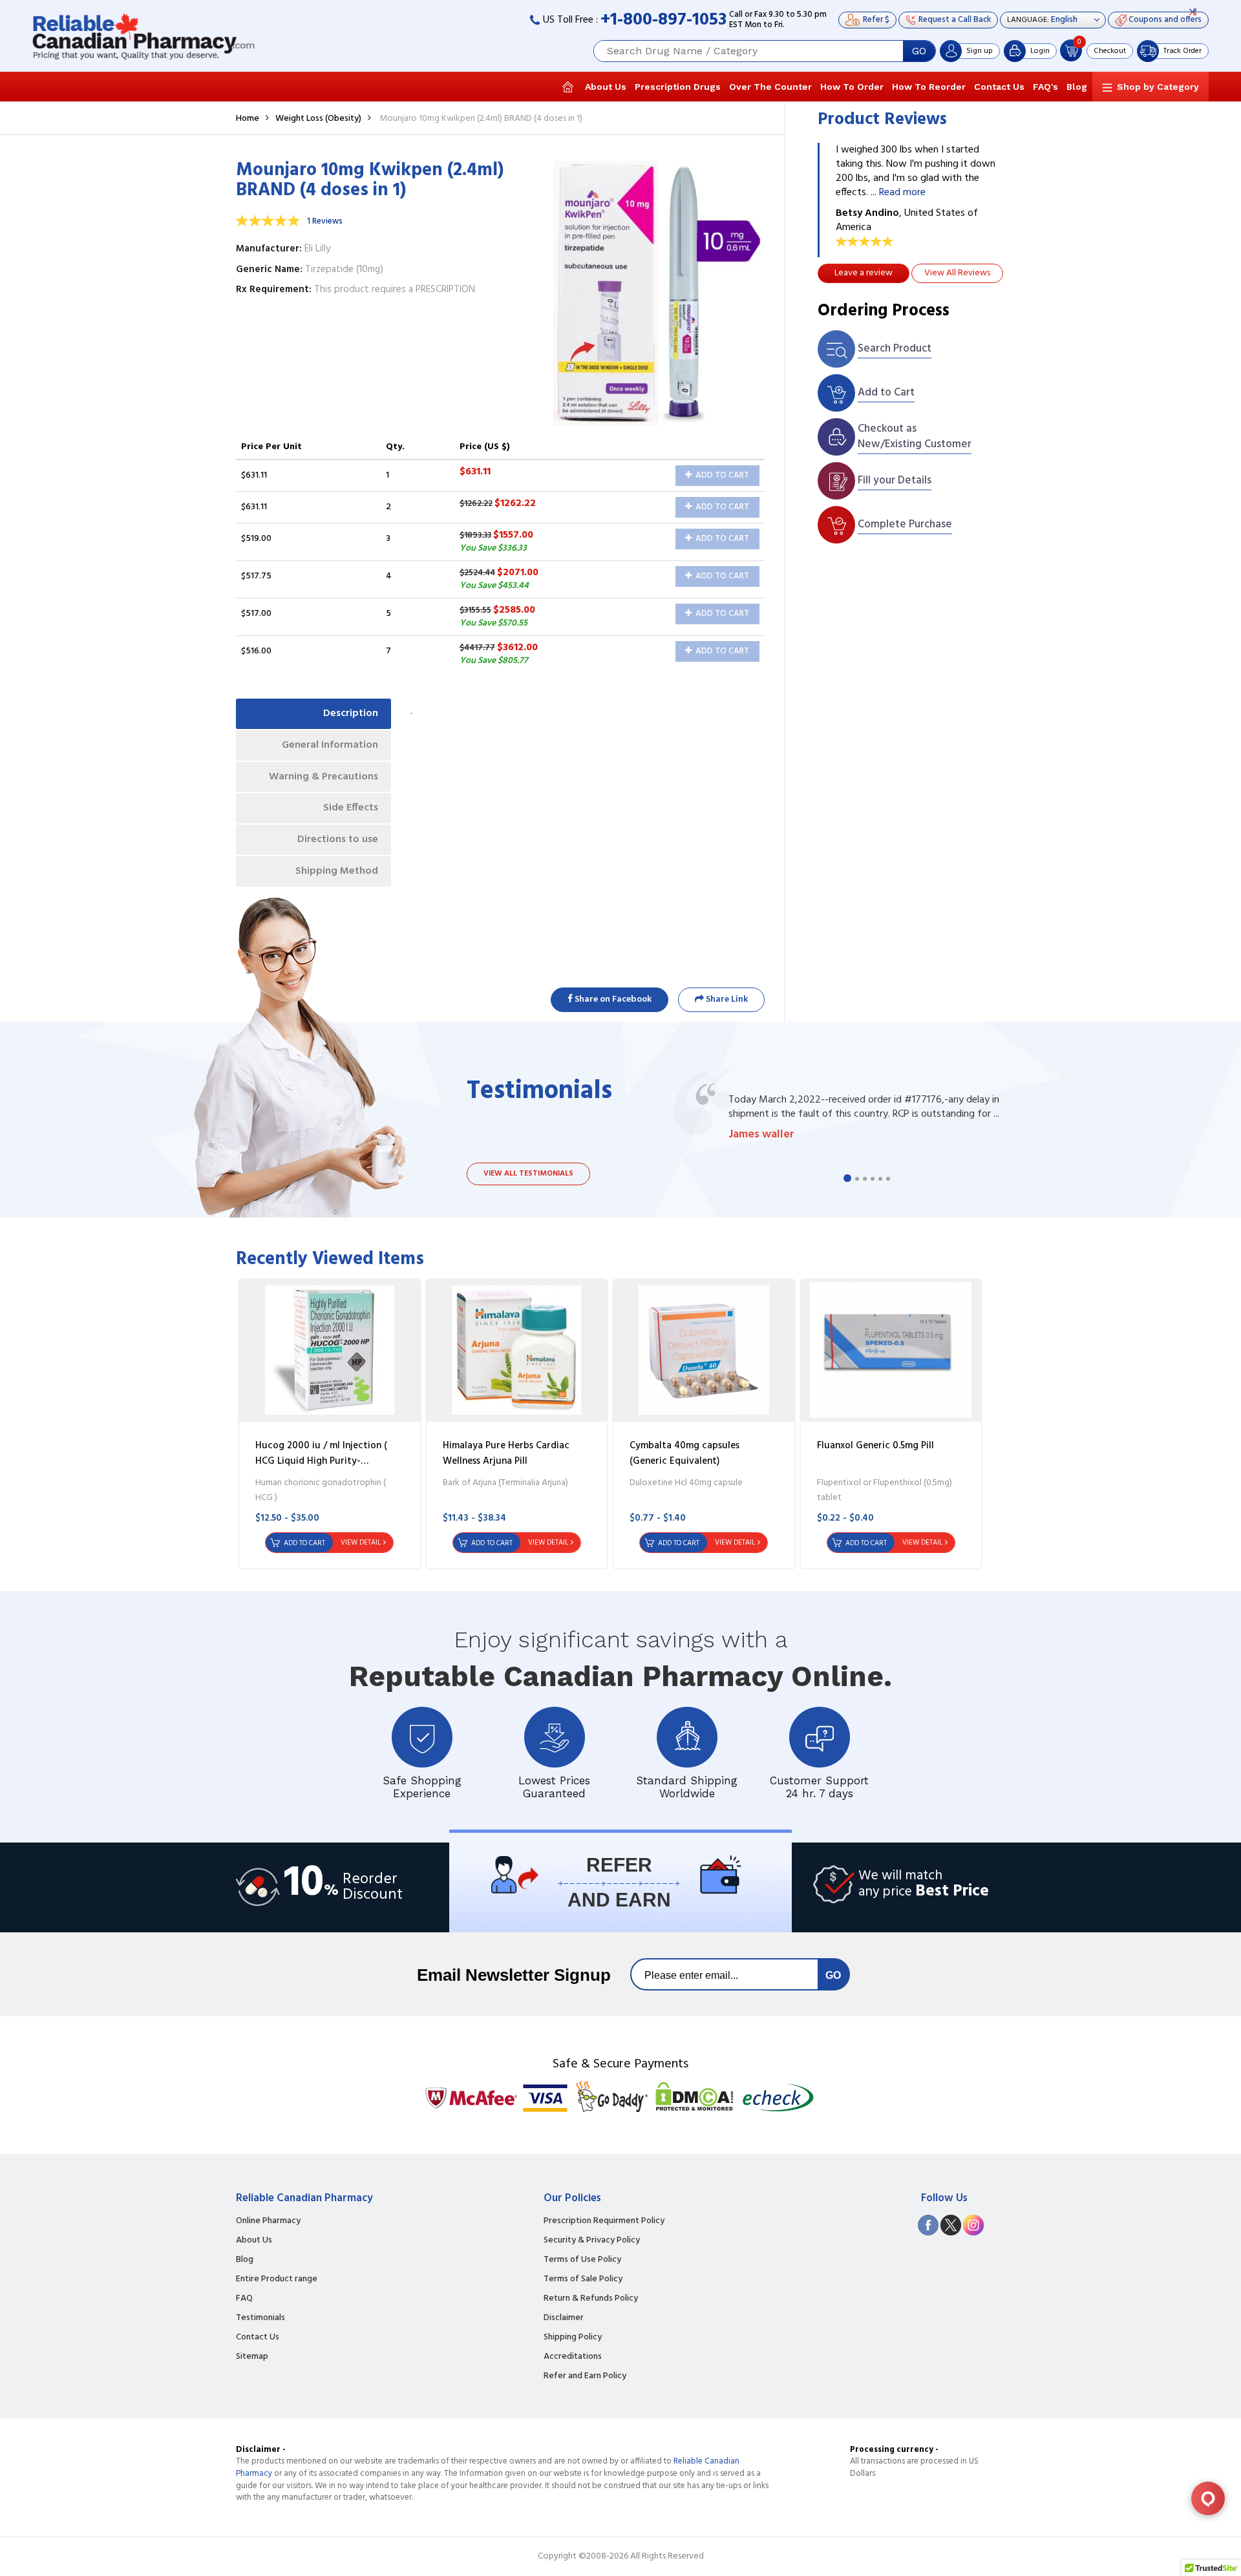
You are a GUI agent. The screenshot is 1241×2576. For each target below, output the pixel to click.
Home (248, 119)
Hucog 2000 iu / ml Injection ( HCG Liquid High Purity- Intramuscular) (321, 1461)
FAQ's (1045, 87)
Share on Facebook (612, 999)
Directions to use (338, 839)
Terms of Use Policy (582, 2260)
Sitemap (252, 2357)
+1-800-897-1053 (663, 20)
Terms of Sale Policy (583, 2279)
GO (919, 51)
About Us (606, 87)
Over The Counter (770, 87)
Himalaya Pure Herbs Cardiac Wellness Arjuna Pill (506, 1453)
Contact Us (999, 87)
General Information (330, 745)
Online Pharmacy (268, 2221)
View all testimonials (528, 1174)
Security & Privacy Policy (592, 2241)
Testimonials (260, 2318)
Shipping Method (337, 871)
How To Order (852, 87)
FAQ (244, 2299)
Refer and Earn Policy (585, 2376)
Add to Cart (721, 475)
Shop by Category (1158, 87)
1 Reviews (325, 221)
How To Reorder (929, 87)
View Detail (361, 1543)
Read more (902, 193)
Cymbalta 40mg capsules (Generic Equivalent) (684, 1453)
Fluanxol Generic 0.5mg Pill (875, 1446)
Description (351, 713)
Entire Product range (277, 2279)
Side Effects (351, 808)
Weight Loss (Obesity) (318, 119)
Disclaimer (564, 2318)
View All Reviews (957, 273)
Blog (1077, 87)
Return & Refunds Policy (591, 2299)
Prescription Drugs (678, 87)
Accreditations (573, 2357)
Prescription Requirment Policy (604, 2221)
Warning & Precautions (324, 777)
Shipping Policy (573, 2338)
